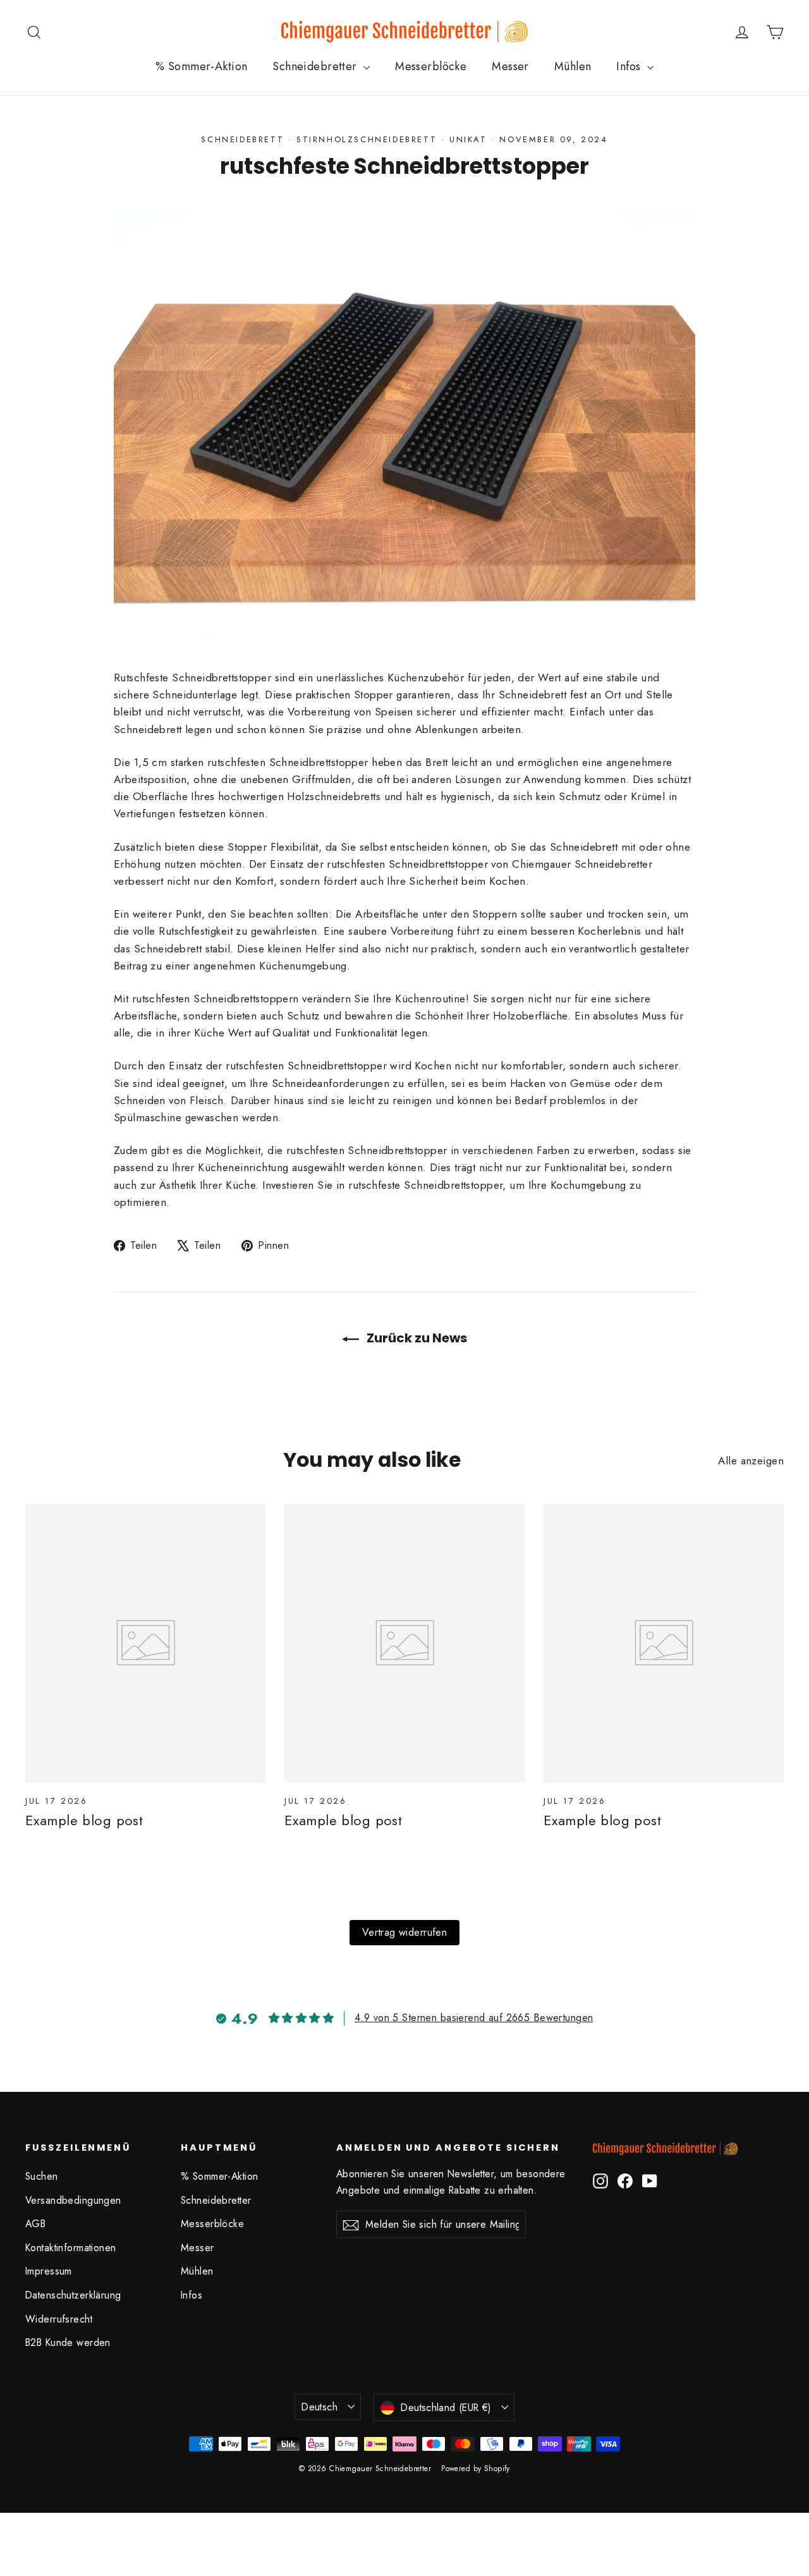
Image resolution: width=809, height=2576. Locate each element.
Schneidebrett (242, 139)
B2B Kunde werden (68, 2342)
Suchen (42, 2176)
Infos (630, 66)
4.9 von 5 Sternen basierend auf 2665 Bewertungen (474, 2018)
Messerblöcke (431, 66)
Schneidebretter (316, 66)
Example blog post (84, 1820)
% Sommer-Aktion (201, 66)
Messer (510, 66)
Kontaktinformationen (71, 2248)
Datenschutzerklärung (73, 2295)
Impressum (49, 2271)
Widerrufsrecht (59, 2319)
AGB (35, 2224)
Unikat (468, 139)
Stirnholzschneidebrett (367, 139)
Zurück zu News (416, 1338)
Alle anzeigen (751, 1461)
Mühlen (573, 66)
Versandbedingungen (73, 2200)
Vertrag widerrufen (405, 1932)
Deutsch (319, 2407)
